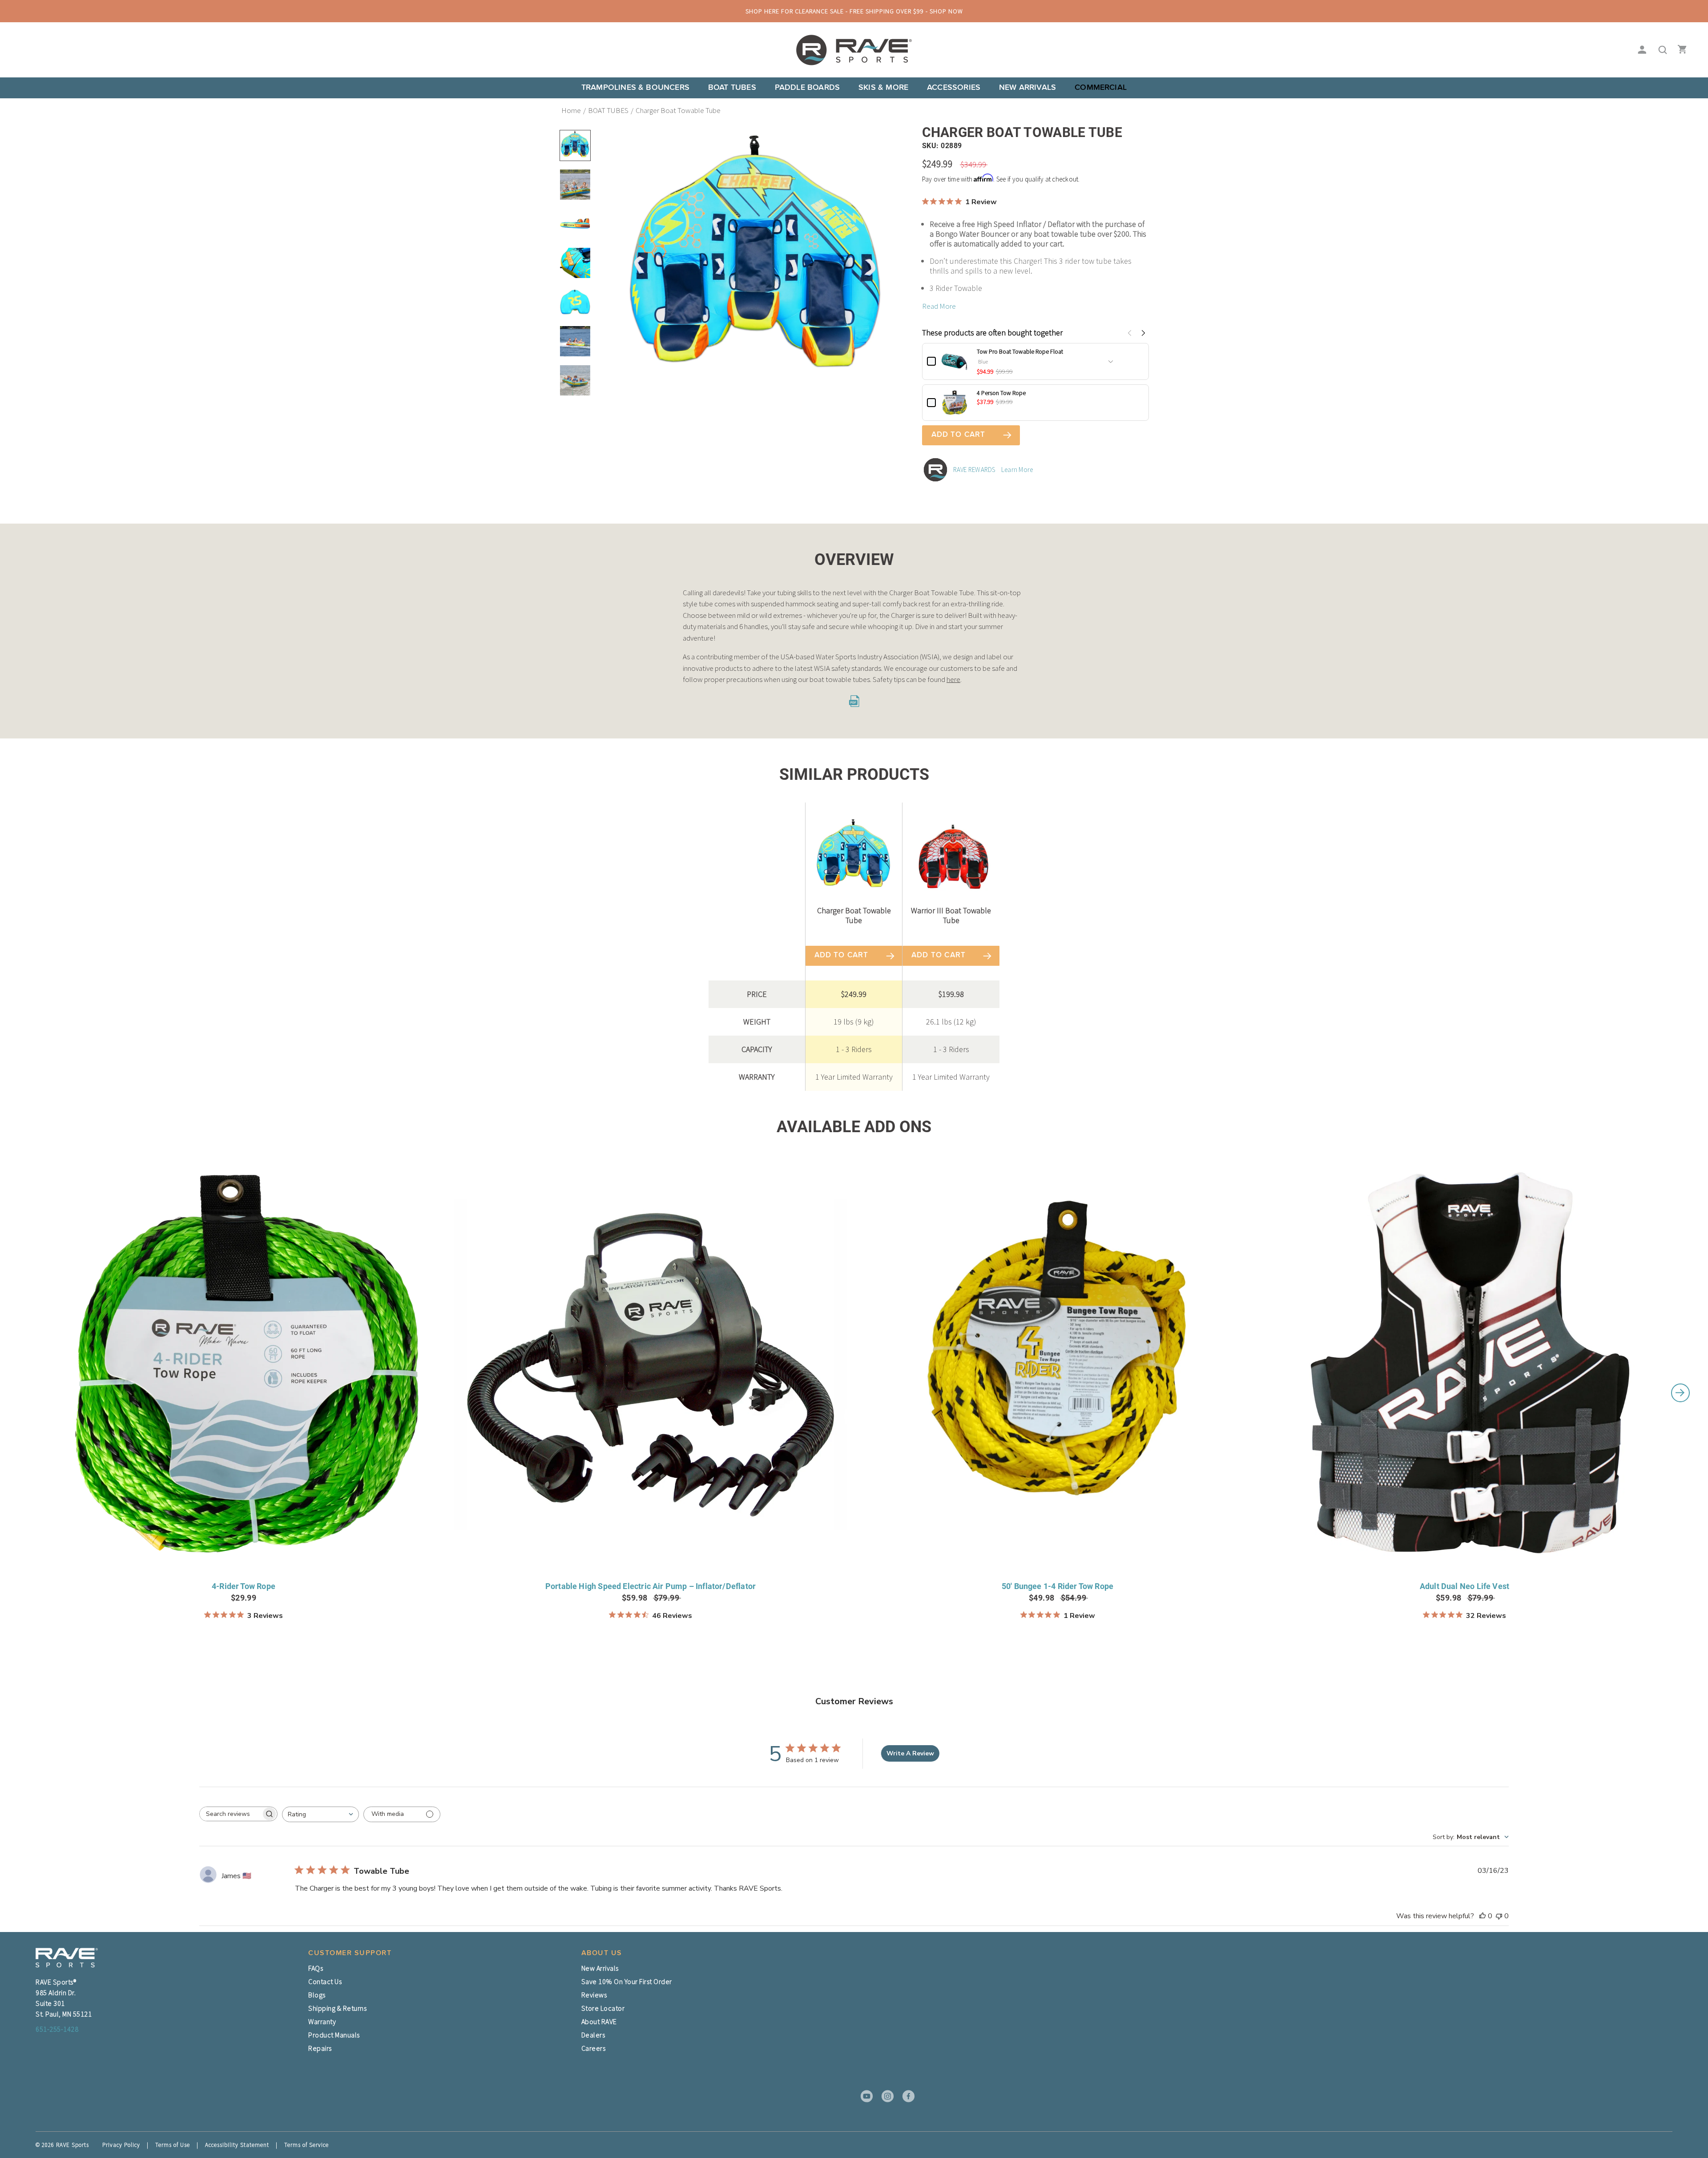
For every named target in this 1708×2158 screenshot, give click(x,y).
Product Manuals (334, 2035)
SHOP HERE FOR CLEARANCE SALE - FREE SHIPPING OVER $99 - (854, 11)
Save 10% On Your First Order (627, 1981)
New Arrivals (1027, 88)
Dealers (593, 2035)
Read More (939, 306)
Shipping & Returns (337, 2008)
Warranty (322, 2021)
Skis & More (883, 88)
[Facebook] (906, 2096)
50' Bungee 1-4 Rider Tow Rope (1057, 1586)
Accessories (954, 88)
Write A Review (910, 1753)
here (953, 679)
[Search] (1660, 50)
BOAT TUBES (608, 110)
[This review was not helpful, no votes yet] (1499, 1916)
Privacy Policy (121, 2145)
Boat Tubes (732, 88)
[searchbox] (230, 1814)
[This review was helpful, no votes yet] (1482, 1916)
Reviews (594, 1995)
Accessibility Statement (237, 2145)
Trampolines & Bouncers (635, 88)
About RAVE (599, 2021)
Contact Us (325, 1981)
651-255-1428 (57, 2029)
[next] (1680, 1393)
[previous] (28, 1393)
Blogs (317, 1995)
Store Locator (603, 2008)
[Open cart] (1680, 50)
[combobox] (320, 1814)
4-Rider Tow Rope (244, 1586)
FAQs (316, 1968)
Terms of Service (306, 2145)
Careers (594, 2048)
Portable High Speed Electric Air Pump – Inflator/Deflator (651, 1586)
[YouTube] (864, 2096)
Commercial (1101, 88)
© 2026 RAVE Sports (62, 2145)
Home (571, 110)
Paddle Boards (807, 88)
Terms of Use (173, 2145)
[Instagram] (885, 2096)
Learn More (1017, 470)
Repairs (320, 2048)
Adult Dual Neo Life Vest (1464, 1586)
